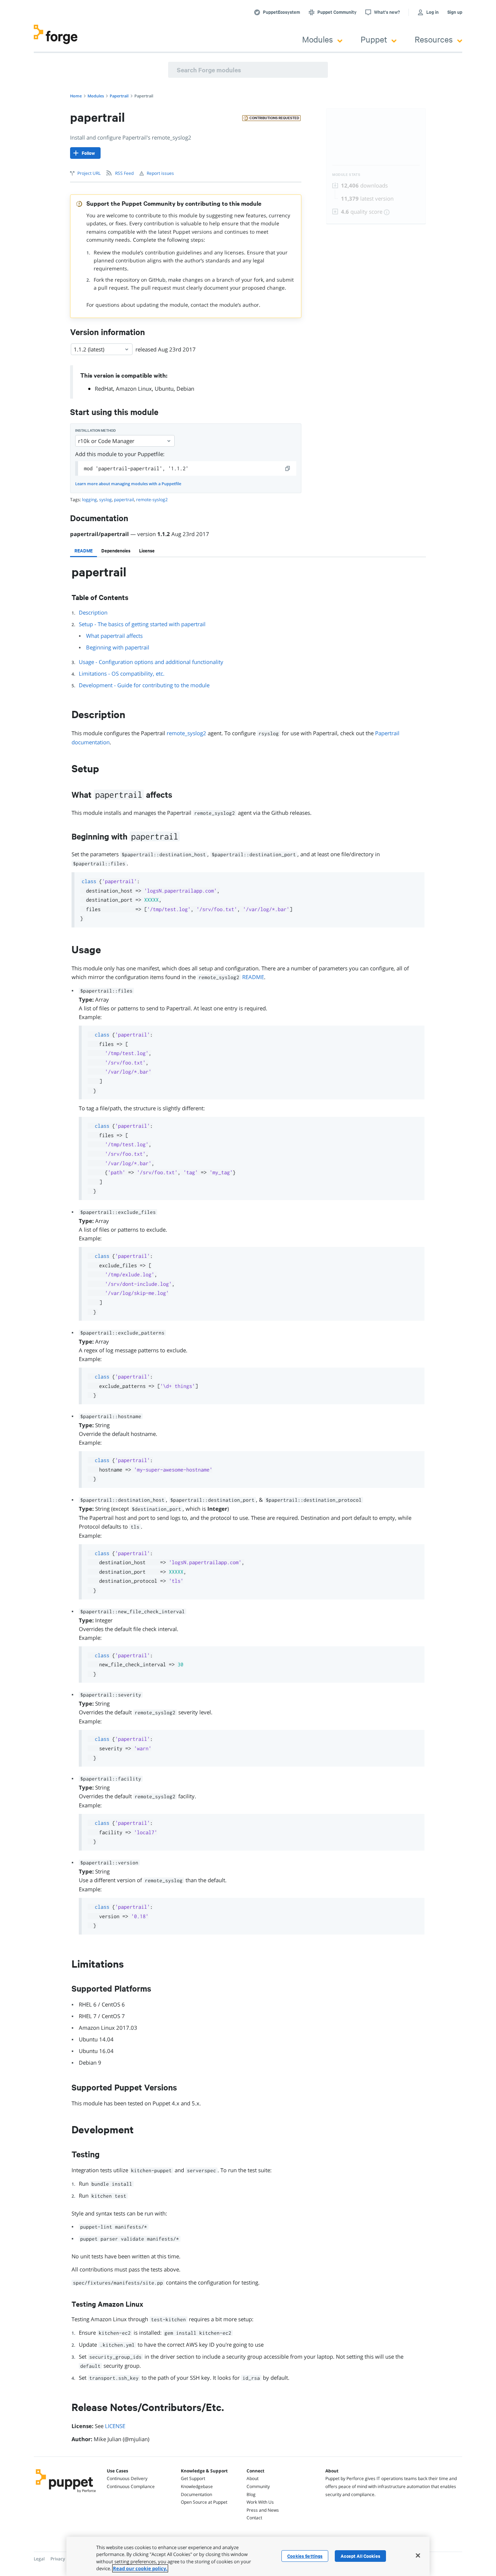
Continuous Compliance (131, 2486)
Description (93, 612)
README (253, 977)
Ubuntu (164, 389)
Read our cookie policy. (140, 2568)
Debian (185, 389)
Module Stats (346, 175)
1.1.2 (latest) (89, 349)
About (253, 2478)
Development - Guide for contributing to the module (144, 685)
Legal (39, 2559)
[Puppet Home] (66, 2494)
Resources (434, 39)
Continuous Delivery (127, 2478)
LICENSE (115, 2426)
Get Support (193, 2478)
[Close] (418, 2555)
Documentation (196, 2494)
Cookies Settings (305, 2556)
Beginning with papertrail (118, 647)
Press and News (263, 2510)
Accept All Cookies (360, 2556)
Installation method (95, 430)
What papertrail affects (114, 636)
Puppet (374, 39)
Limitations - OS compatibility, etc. (122, 673)
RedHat (104, 389)
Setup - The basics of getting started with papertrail (142, 624)
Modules (318, 39)
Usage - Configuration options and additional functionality (151, 662)
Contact (254, 2518)
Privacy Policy (64, 2559)
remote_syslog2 (186, 733)
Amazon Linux (134, 389)
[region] (248, 2556)
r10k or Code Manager (106, 441)
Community (258, 2486)
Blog (251, 2494)
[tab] (84, 551)
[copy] (288, 468)
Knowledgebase (197, 2486)
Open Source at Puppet (204, 2502)
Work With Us (260, 2502)
